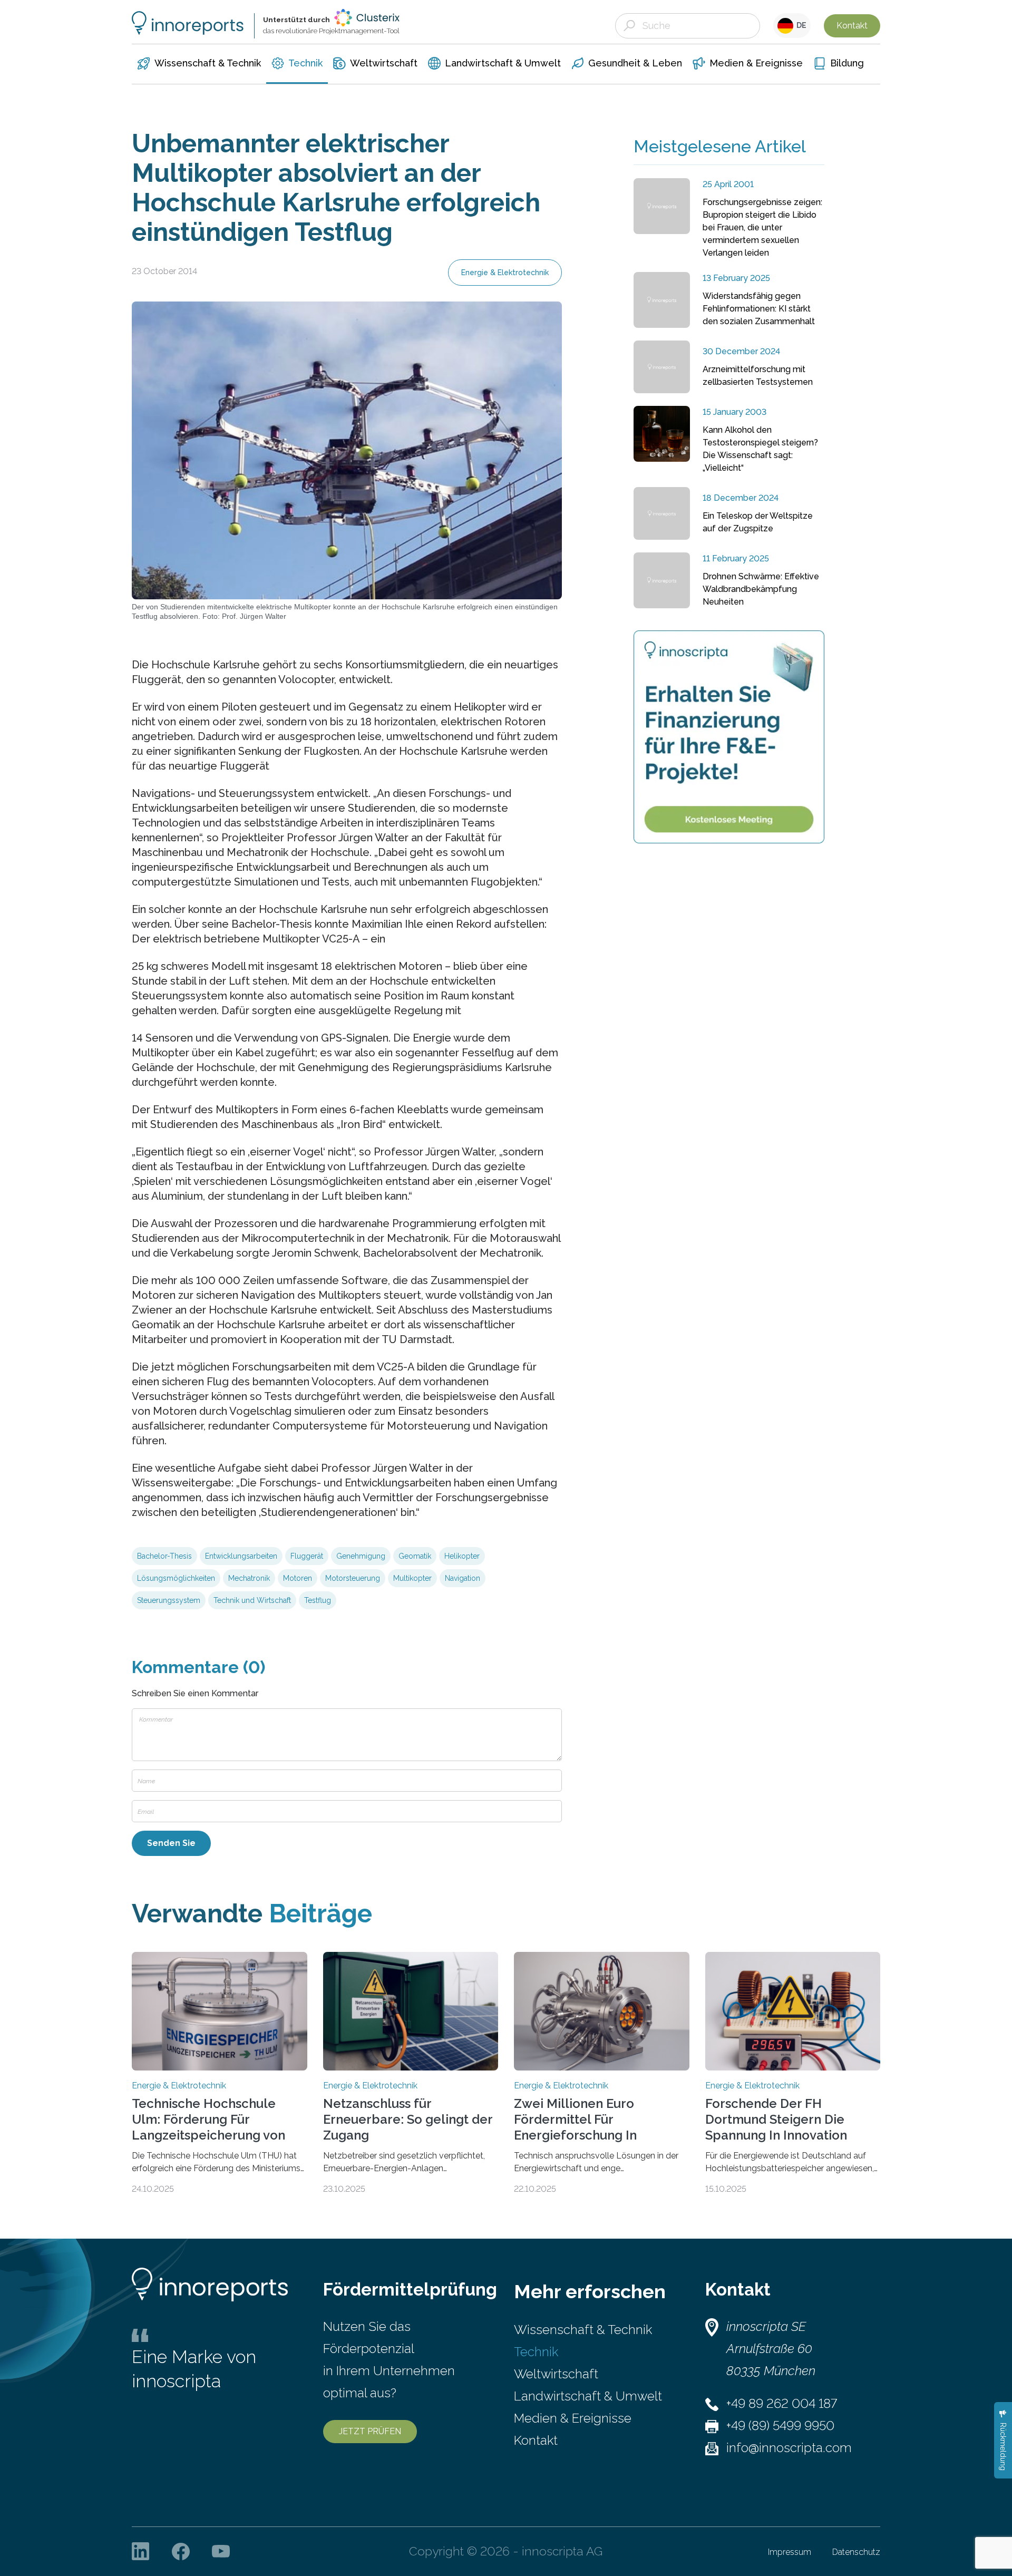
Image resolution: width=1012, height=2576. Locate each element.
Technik (536, 2352)
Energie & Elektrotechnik (505, 273)
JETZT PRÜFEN (370, 2431)
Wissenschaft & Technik (583, 2330)
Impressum (790, 2552)
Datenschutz (856, 2552)
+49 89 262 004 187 (782, 2403)
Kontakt (852, 26)
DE (800, 25)
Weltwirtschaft (556, 2374)
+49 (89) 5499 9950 (780, 2426)
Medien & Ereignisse (573, 2418)
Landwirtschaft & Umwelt (588, 2396)
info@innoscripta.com (789, 2448)
